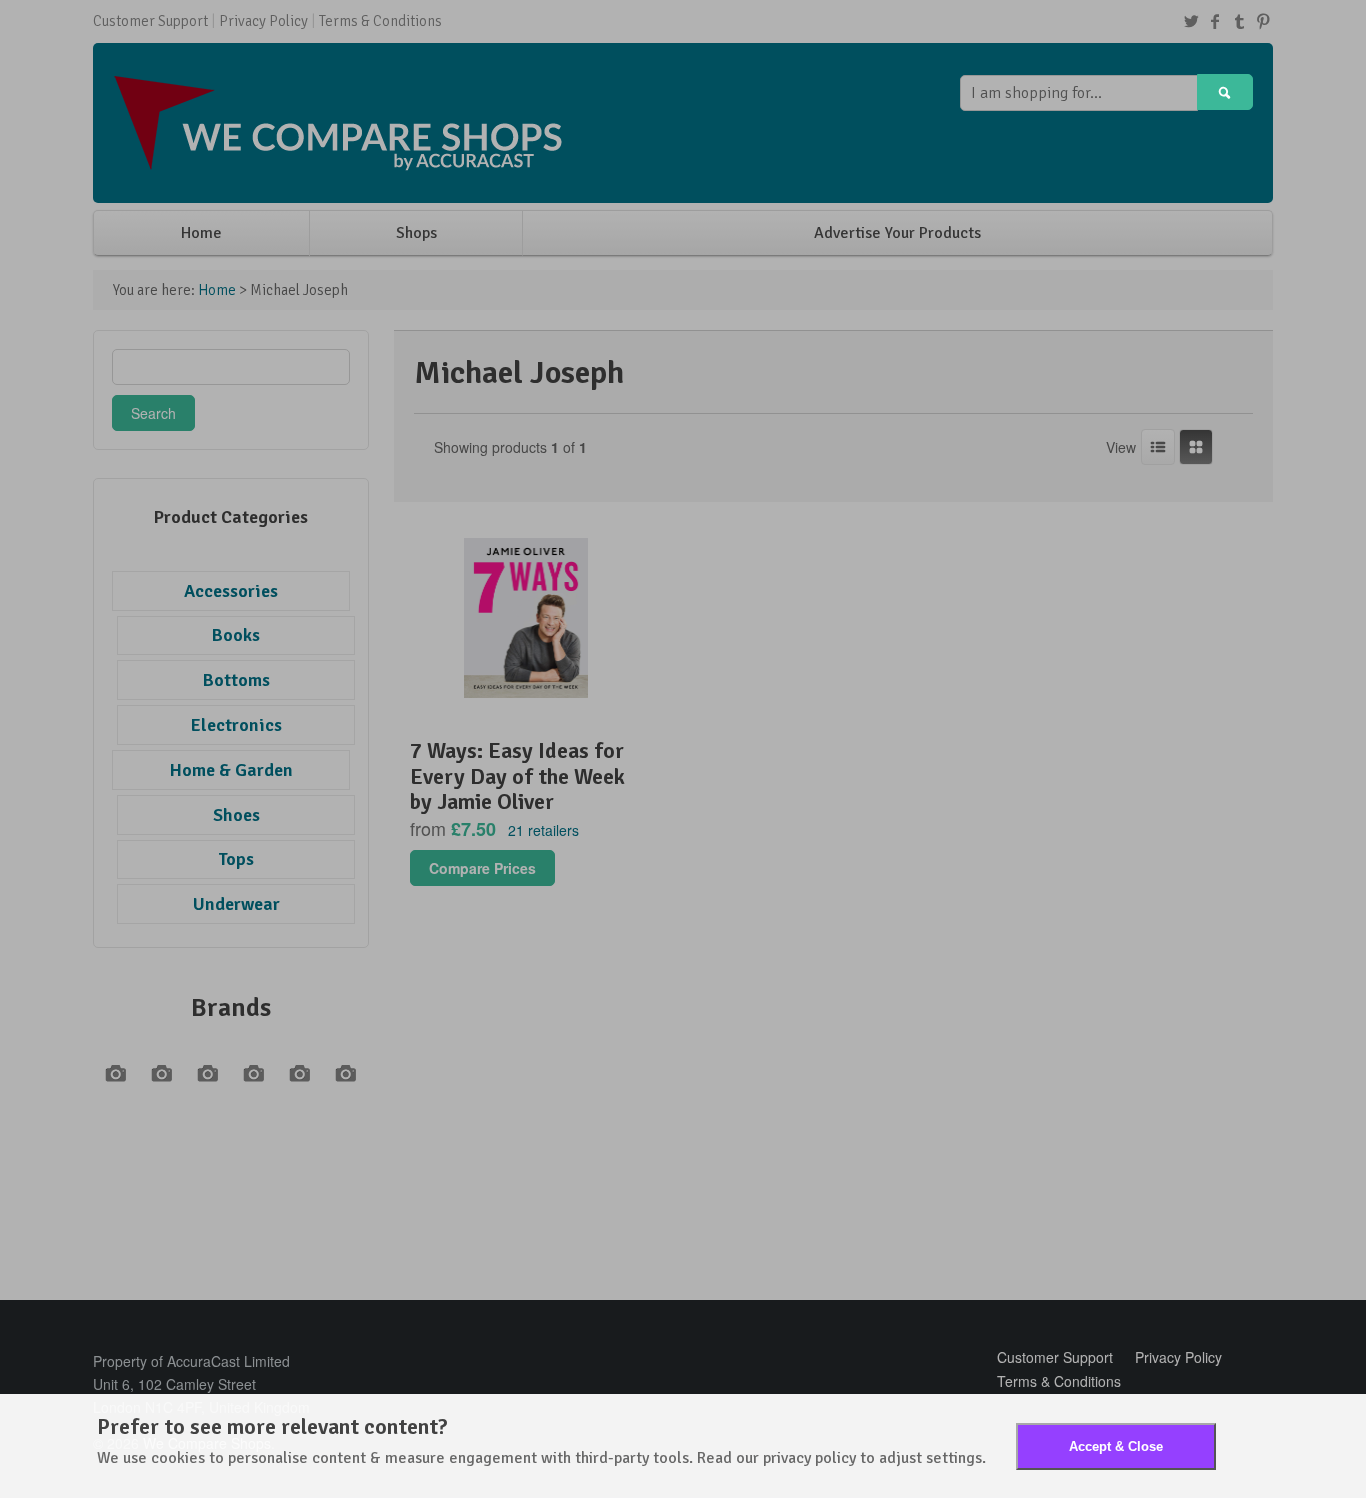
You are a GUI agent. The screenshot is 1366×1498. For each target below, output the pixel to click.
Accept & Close (1116, 1446)
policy (835, 1458)
